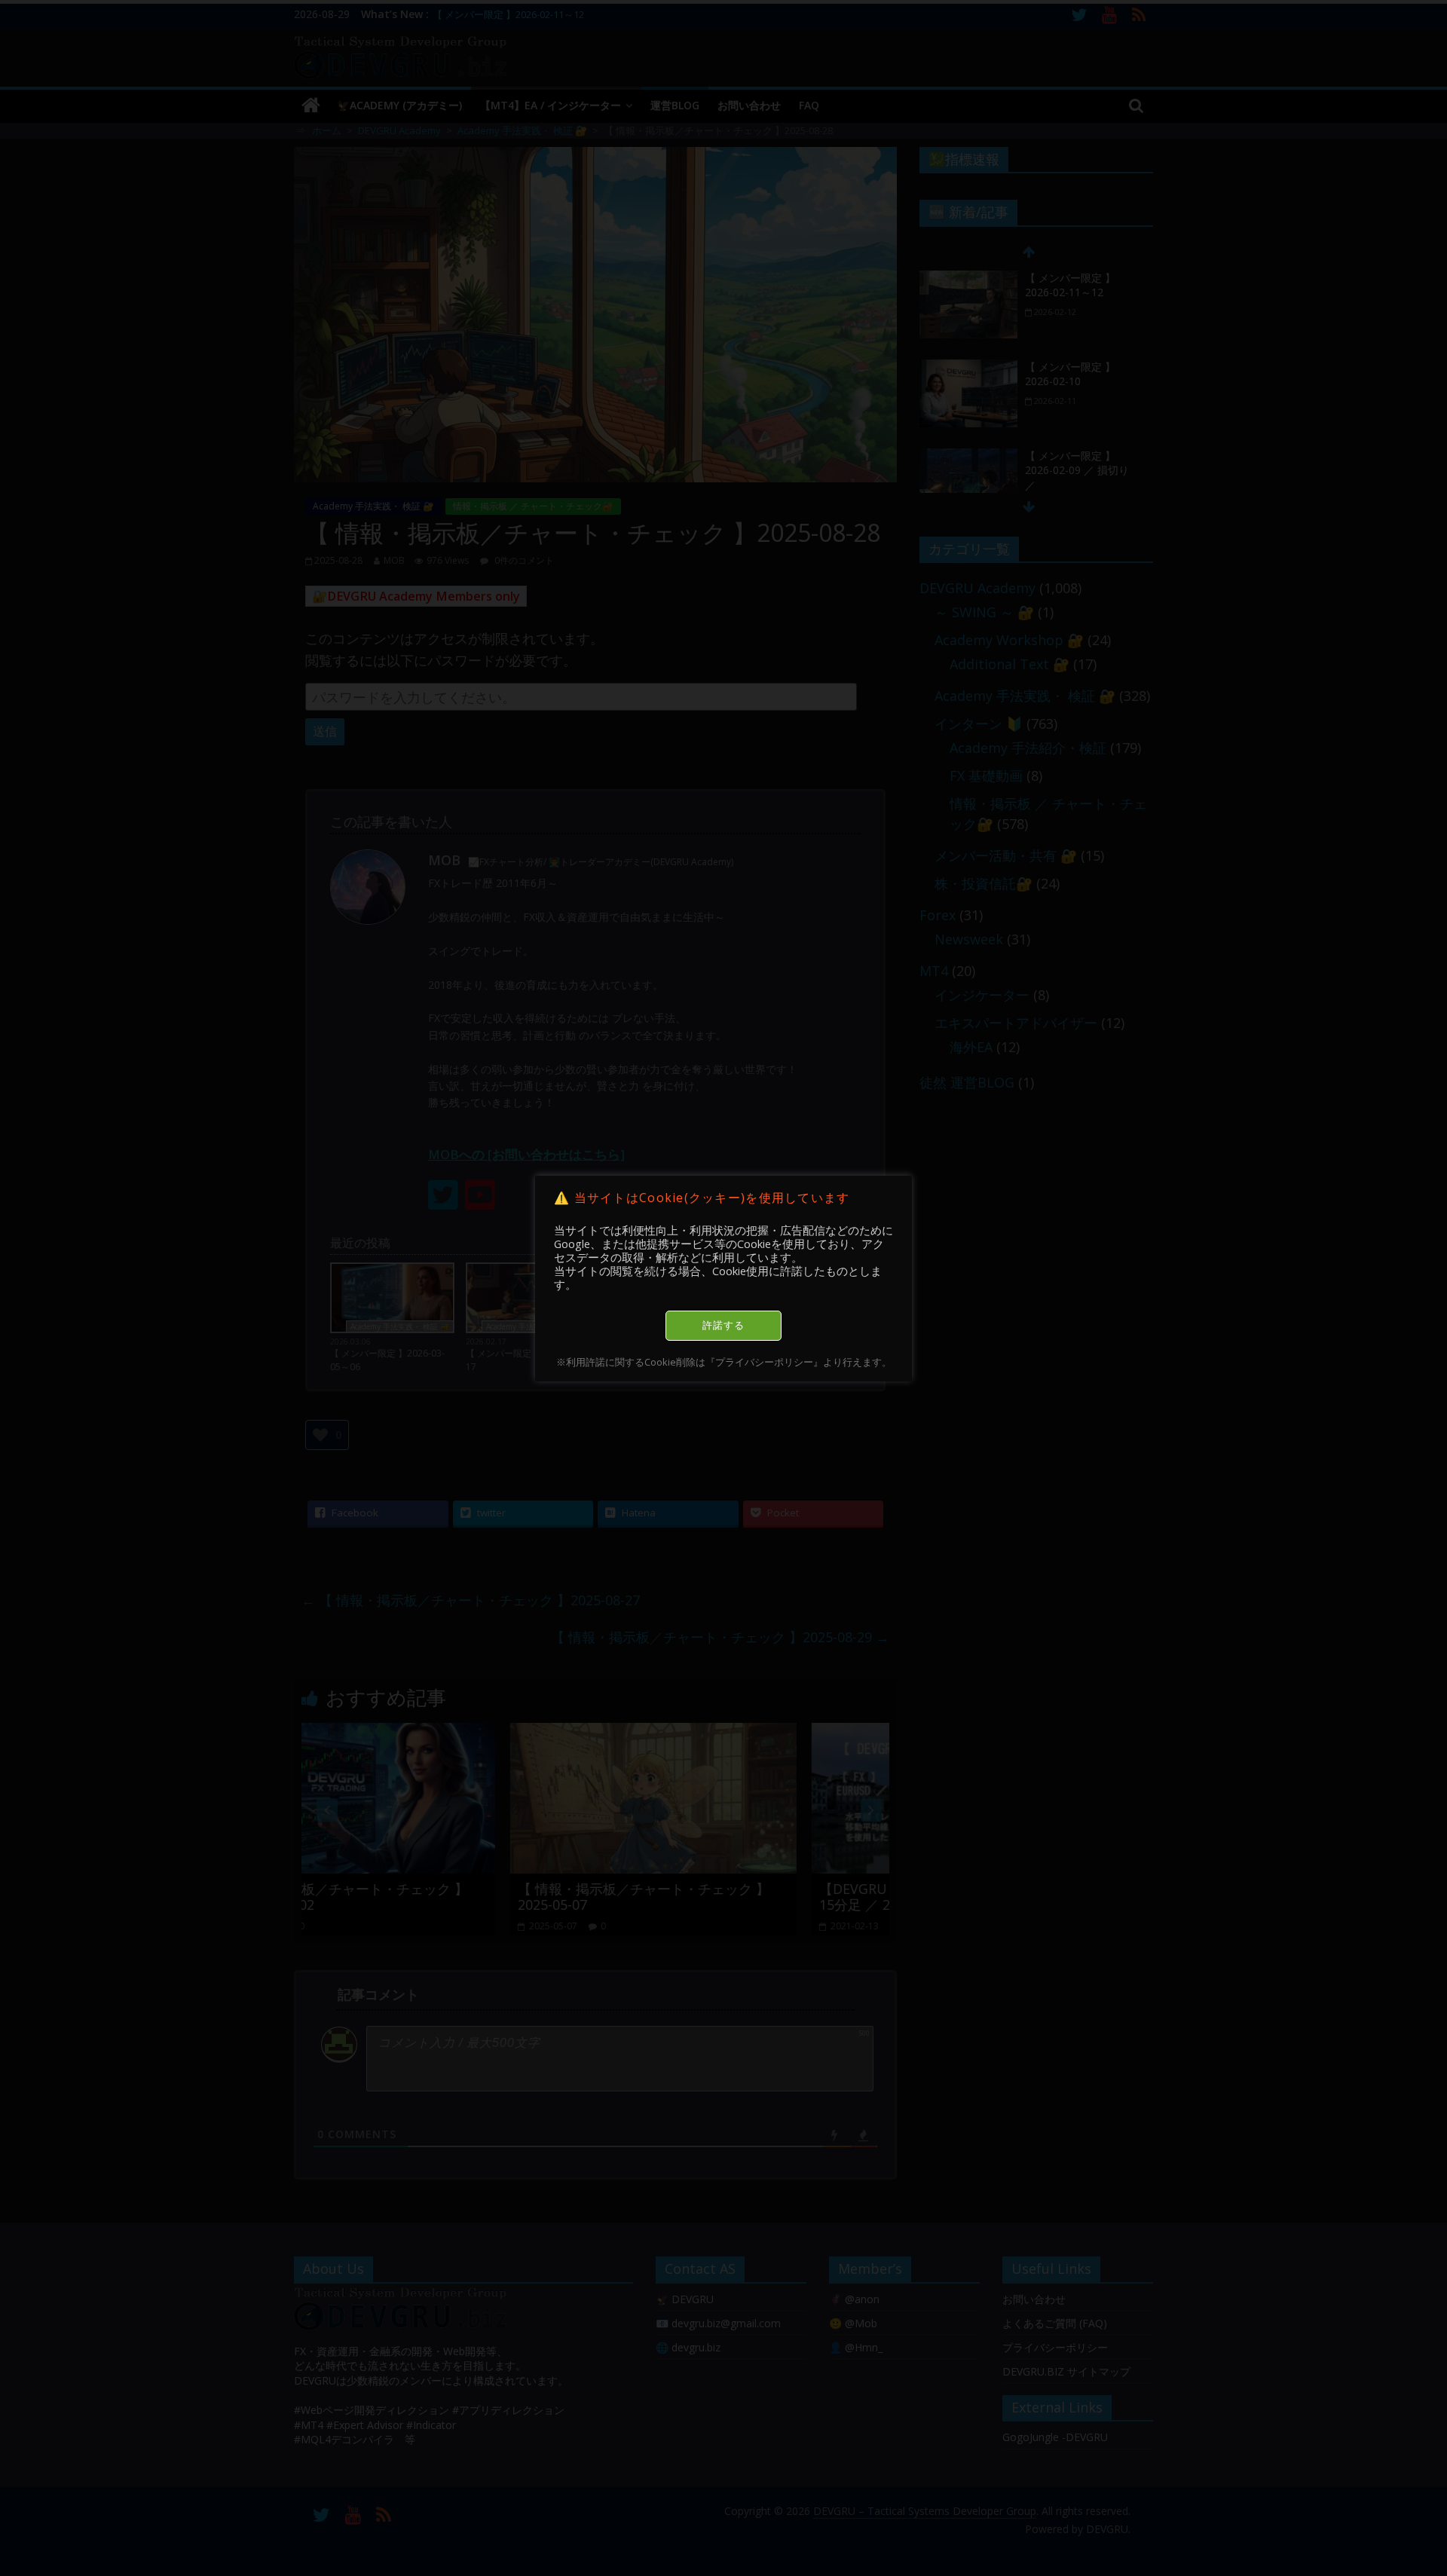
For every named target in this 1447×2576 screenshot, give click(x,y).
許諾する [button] (723, 1325)
